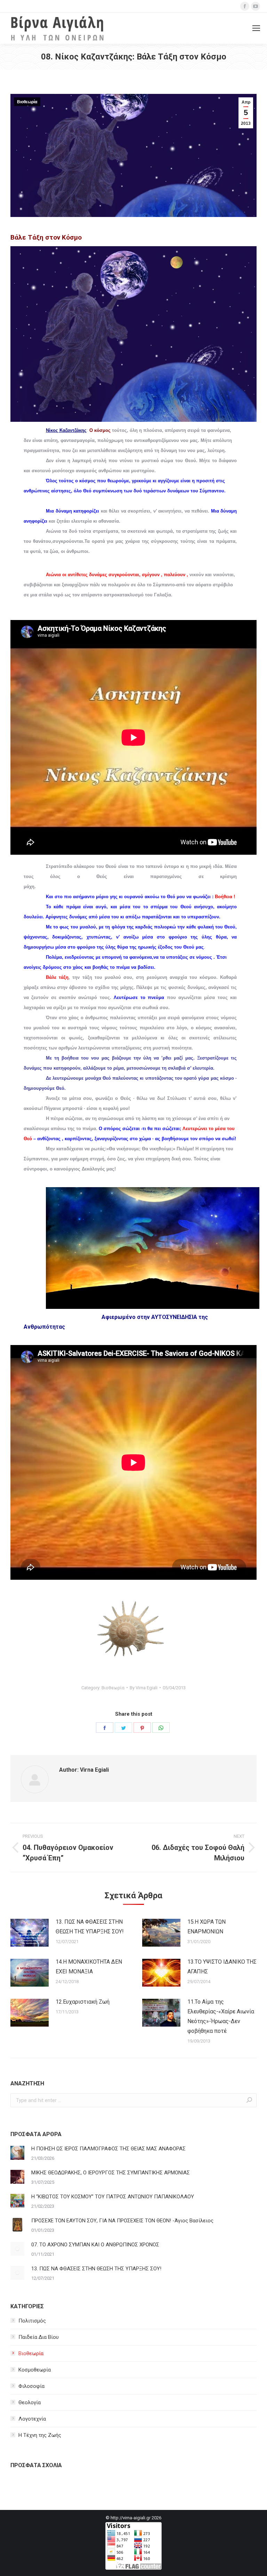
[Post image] (30, 1933)
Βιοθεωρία (27, 102)
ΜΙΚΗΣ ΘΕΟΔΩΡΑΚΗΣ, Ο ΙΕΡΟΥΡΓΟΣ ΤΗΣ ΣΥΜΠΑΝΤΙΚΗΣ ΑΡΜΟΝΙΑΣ (111, 2173)
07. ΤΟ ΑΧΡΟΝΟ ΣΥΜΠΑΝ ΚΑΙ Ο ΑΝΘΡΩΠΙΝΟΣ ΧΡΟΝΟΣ (95, 2245)
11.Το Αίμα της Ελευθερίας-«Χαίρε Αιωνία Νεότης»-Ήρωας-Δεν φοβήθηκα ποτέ (221, 2016)
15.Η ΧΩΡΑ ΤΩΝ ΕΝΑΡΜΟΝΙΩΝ (207, 1927)
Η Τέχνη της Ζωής (40, 2435)
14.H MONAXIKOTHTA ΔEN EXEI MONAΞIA (89, 1967)
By (144, 1688)
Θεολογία (30, 2402)
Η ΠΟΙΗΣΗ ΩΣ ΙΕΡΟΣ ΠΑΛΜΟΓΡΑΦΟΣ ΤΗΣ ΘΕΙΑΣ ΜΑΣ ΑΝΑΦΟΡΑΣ (108, 2149)
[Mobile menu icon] (256, 28)
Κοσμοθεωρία (35, 2370)
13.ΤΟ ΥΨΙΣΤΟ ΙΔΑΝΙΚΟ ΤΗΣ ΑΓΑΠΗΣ (222, 1967)
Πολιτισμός (32, 2321)
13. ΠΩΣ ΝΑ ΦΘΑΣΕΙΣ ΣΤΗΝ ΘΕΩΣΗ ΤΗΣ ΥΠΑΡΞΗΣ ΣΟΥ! (90, 1927)
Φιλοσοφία (31, 2386)
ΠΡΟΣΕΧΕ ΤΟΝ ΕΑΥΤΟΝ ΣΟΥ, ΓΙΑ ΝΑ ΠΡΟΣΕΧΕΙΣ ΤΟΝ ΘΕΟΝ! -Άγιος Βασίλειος (122, 2221)
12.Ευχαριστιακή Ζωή (83, 2002)
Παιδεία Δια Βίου (39, 2337)
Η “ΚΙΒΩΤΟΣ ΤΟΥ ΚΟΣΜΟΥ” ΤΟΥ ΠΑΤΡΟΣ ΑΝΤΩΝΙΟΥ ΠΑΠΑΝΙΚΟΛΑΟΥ (113, 2197)
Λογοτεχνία (32, 2419)
